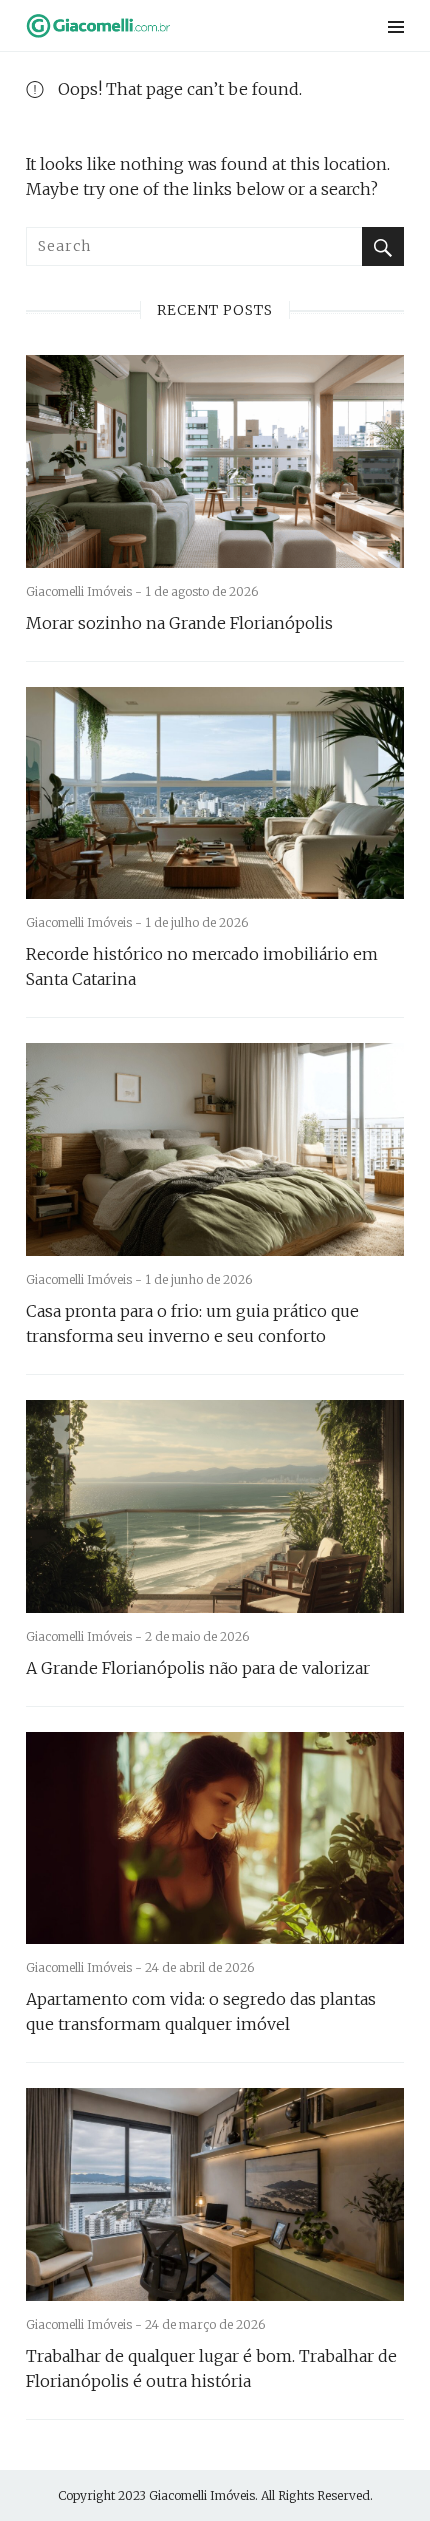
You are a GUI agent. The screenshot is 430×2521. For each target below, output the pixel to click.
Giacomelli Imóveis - (85, 591)
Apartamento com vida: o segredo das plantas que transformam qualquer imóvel (201, 2011)
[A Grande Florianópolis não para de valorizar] (215, 1506)
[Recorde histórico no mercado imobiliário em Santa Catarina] (215, 793)
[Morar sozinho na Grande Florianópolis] (215, 461)
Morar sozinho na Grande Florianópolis (179, 623)
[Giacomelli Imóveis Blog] (147, 25)
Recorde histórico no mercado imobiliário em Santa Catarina (202, 966)
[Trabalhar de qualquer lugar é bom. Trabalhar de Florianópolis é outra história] (215, 2194)
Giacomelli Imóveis (202, 2495)
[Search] (383, 246)
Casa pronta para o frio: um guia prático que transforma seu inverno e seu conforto (192, 1323)
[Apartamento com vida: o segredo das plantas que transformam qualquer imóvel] (215, 1838)
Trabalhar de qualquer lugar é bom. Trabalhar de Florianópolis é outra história (211, 2368)
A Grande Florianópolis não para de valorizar (198, 1668)
